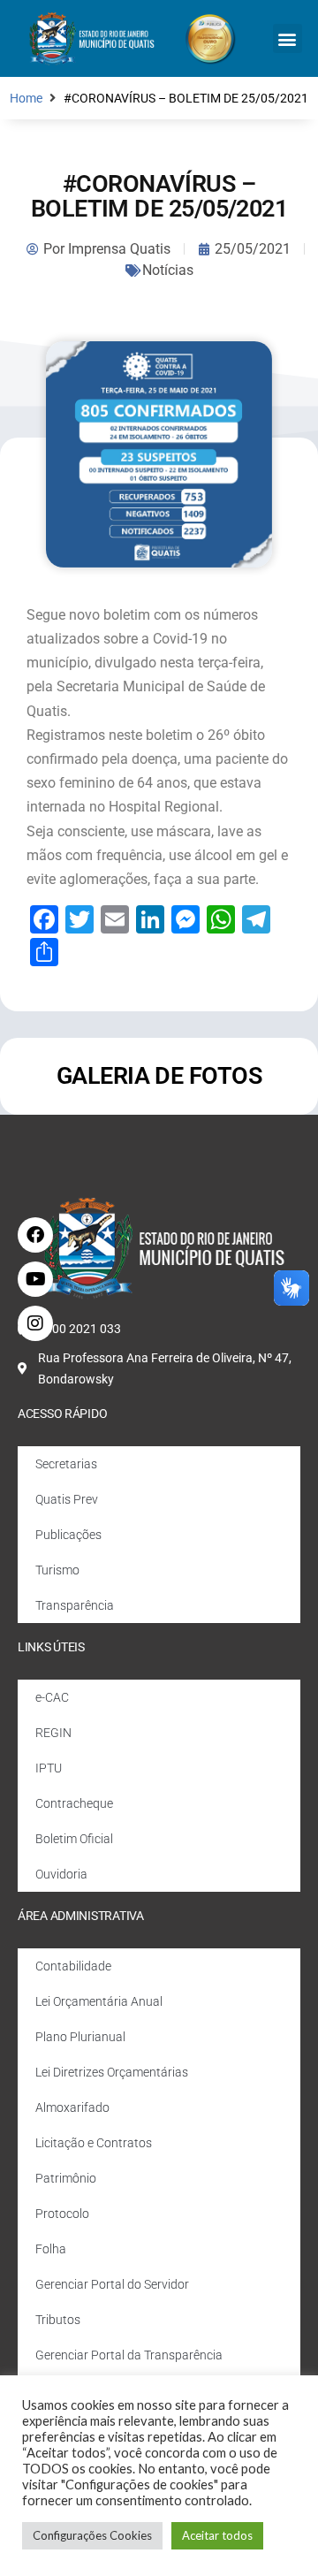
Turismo (57, 1570)
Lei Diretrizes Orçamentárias (112, 2072)
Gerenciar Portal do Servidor (112, 2284)
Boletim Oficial (74, 1839)
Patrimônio (66, 2178)
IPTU (49, 1768)
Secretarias (66, 1464)
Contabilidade (73, 1966)
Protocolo (62, 2214)
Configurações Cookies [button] (92, 2535)
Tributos (58, 2320)
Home (26, 99)
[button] (288, 38)
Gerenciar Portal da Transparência (129, 2355)
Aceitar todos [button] (217, 2535)
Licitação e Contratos (94, 2143)
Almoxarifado (72, 2107)
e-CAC (52, 1697)
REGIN (53, 1733)
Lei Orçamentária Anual (99, 2001)
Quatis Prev (67, 1499)
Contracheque (74, 1803)
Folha (51, 2249)
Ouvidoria (61, 1874)
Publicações (68, 1535)
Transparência (75, 1605)
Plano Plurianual (80, 2037)
